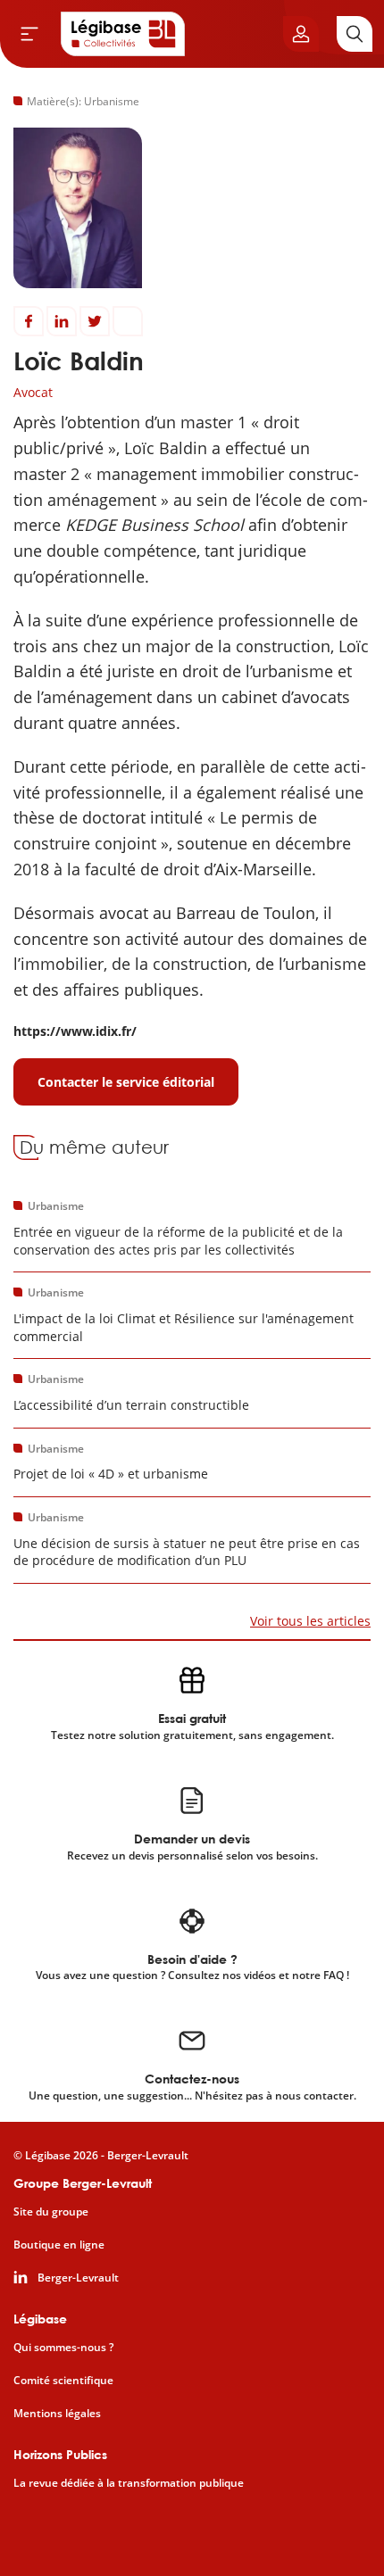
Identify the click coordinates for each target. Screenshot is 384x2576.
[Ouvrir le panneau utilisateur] (301, 34)
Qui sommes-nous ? (63, 2348)
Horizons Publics (60, 2454)
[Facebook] (29, 321)
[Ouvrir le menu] (29, 34)
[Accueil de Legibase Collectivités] (123, 34)
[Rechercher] (355, 34)
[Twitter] (95, 321)
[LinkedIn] (62, 321)
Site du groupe (51, 2212)
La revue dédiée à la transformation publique (129, 2483)
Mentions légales (57, 2414)
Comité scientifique (63, 2381)
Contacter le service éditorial (126, 1082)
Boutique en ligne (59, 2245)
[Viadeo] (128, 321)
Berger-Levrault (78, 2278)
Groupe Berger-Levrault (83, 2183)
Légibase (40, 2319)
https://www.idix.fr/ (75, 1031)
